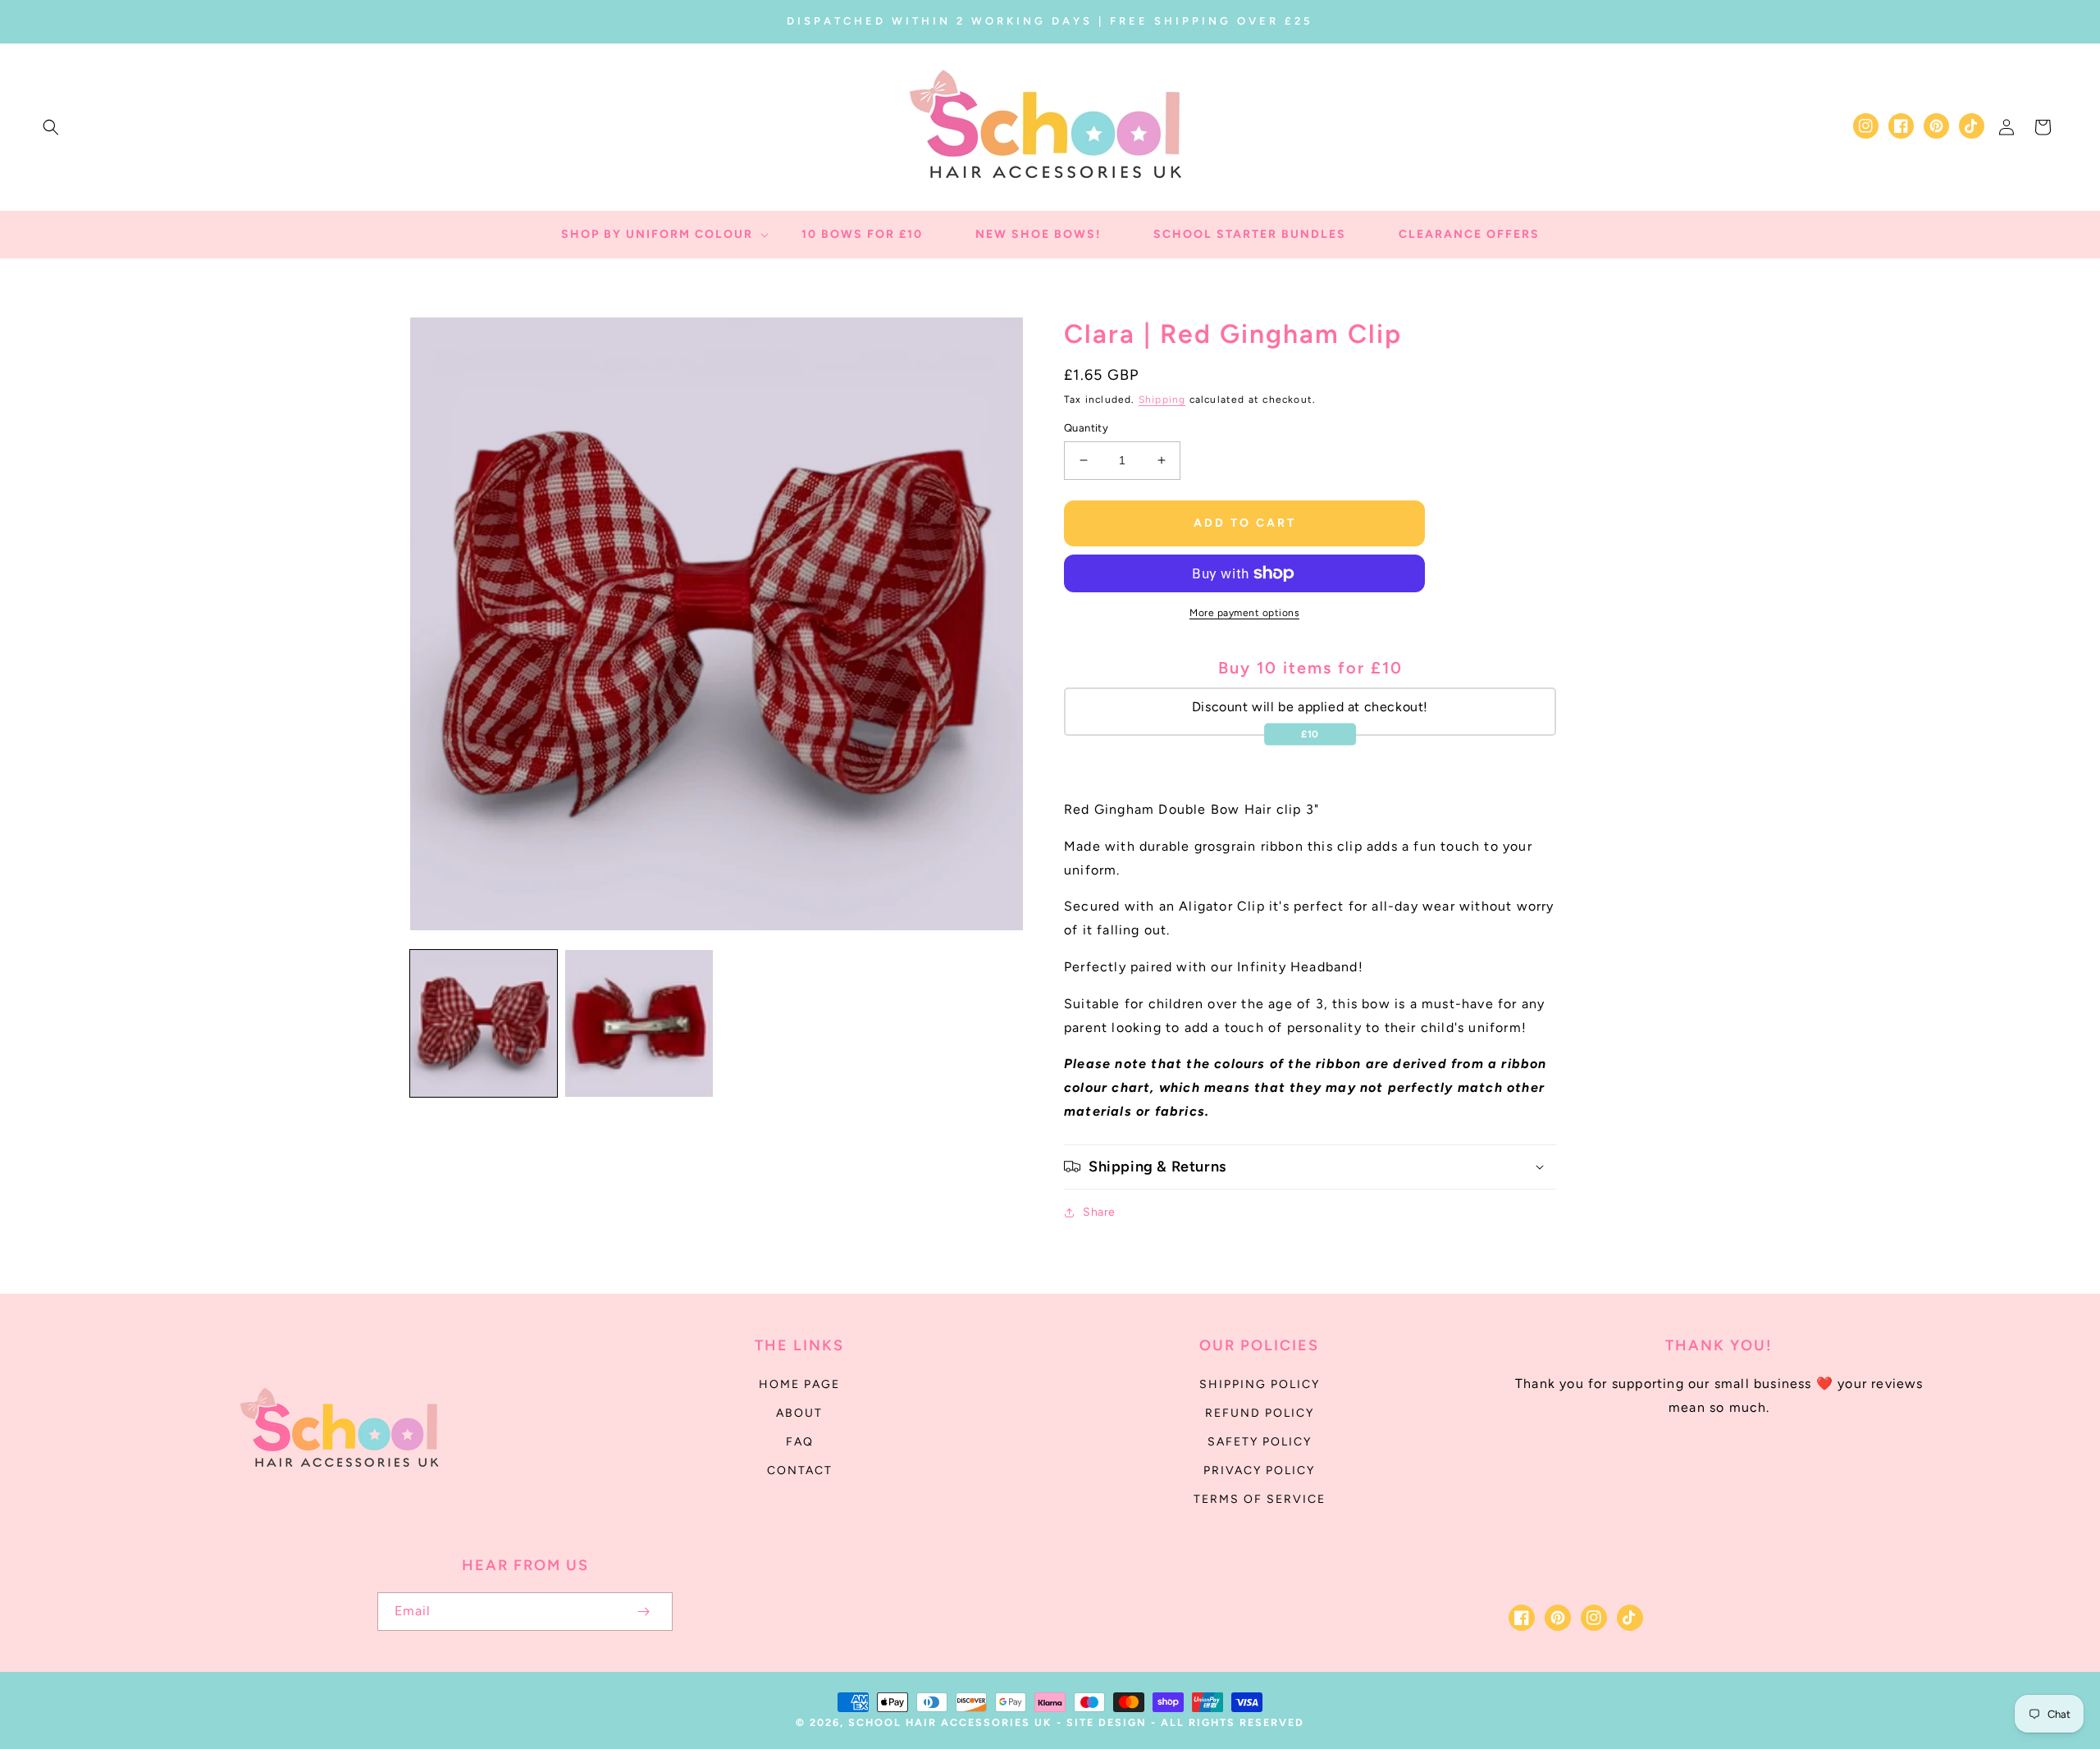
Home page (799, 1384)
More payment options (1244, 613)
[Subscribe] (643, 1612)
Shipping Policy (1260, 1384)
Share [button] (1099, 1212)
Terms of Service (1260, 1499)
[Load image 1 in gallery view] (484, 1023)
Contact (800, 1470)
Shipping (1162, 400)
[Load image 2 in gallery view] (639, 1023)
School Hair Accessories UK (950, 1722)
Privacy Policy (1259, 1470)
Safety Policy (1260, 1442)
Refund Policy (1260, 1413)
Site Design (1107, 1722)
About (799, 1413)
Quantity (1086, 428)
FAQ (800, 1442)
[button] (51, 127)
